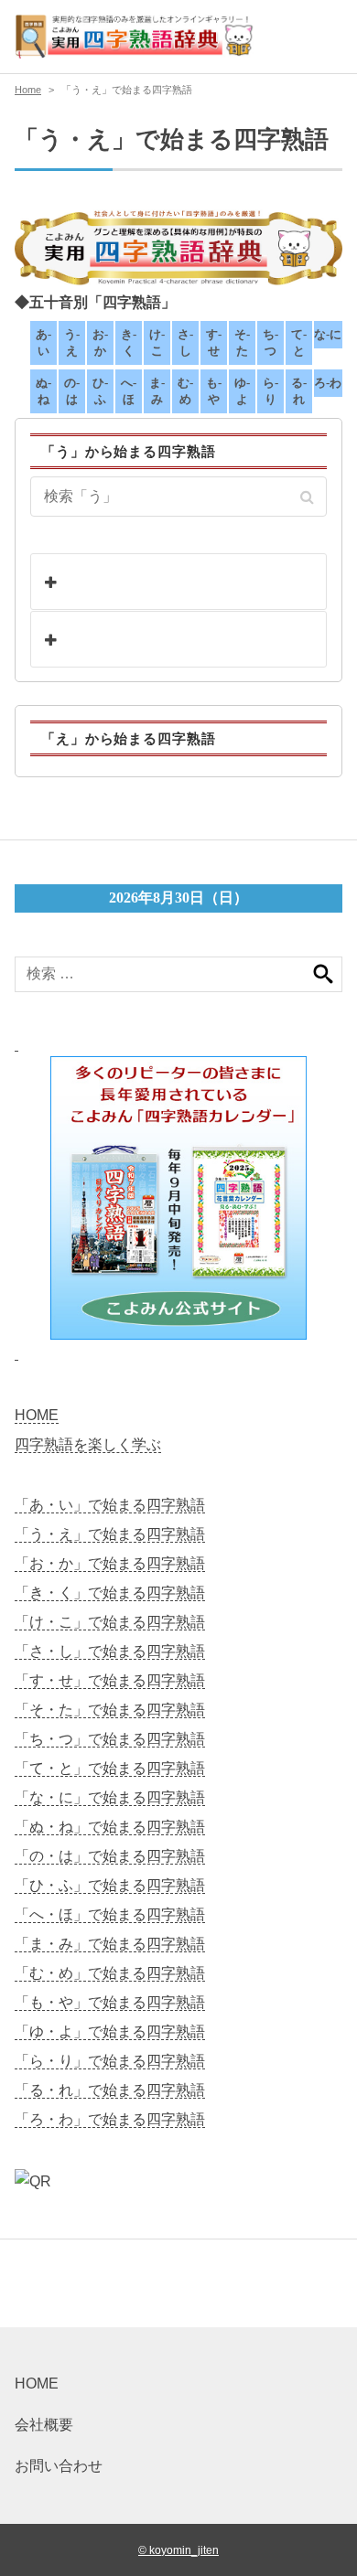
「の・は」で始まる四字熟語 (110, 1856)
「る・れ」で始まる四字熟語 (110, 2090)
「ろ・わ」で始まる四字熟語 (110, 2119)
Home (28, 90)
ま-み (157, 391)
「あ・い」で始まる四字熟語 (110, 1505)
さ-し (185, 342)
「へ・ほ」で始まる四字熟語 (110, 1914)
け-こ (157, 342)
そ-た (242, 342)
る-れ (299, 391)
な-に (328, 334)
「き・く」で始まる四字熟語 (110, 1593)
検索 (323, 974)
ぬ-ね (43, 391)
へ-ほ (129, 391)
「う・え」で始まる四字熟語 (110, 1534)
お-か (100, 342)
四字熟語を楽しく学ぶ (88, 1444)
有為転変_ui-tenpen (142, 582)
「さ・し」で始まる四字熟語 (110, 1651)
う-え (72, 342)
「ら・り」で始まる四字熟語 (110, 2061)
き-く (129, 342)
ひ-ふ (100, 391)
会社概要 (44, 2425)
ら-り (270, 391)
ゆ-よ (242, 391)
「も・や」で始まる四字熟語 (110, 2002)
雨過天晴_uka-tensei (146, 639)
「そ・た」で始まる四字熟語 (110, 1710)
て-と (299, 342)
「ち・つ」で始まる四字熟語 (110, 1739)
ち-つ (270, 342)
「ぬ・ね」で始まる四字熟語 (110, 1827)
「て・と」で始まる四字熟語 (110, 1768)
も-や (214, 391)
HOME (37, 1415)
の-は (72, 391)
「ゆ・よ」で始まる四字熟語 (110, 2031)
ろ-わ (328, 383)
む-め (185, 391)
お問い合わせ (59, 2466)
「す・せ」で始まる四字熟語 (110, 1680)
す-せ (214, 342)
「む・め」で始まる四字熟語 (110, 1973)
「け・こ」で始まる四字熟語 (110, 1622)
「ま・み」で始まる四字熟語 (110, 1944)
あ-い (43, 342)
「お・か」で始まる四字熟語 (110, 1563)
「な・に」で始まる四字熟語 (110, 1797)
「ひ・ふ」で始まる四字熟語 (110, 1885)
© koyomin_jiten (178, 2550)
